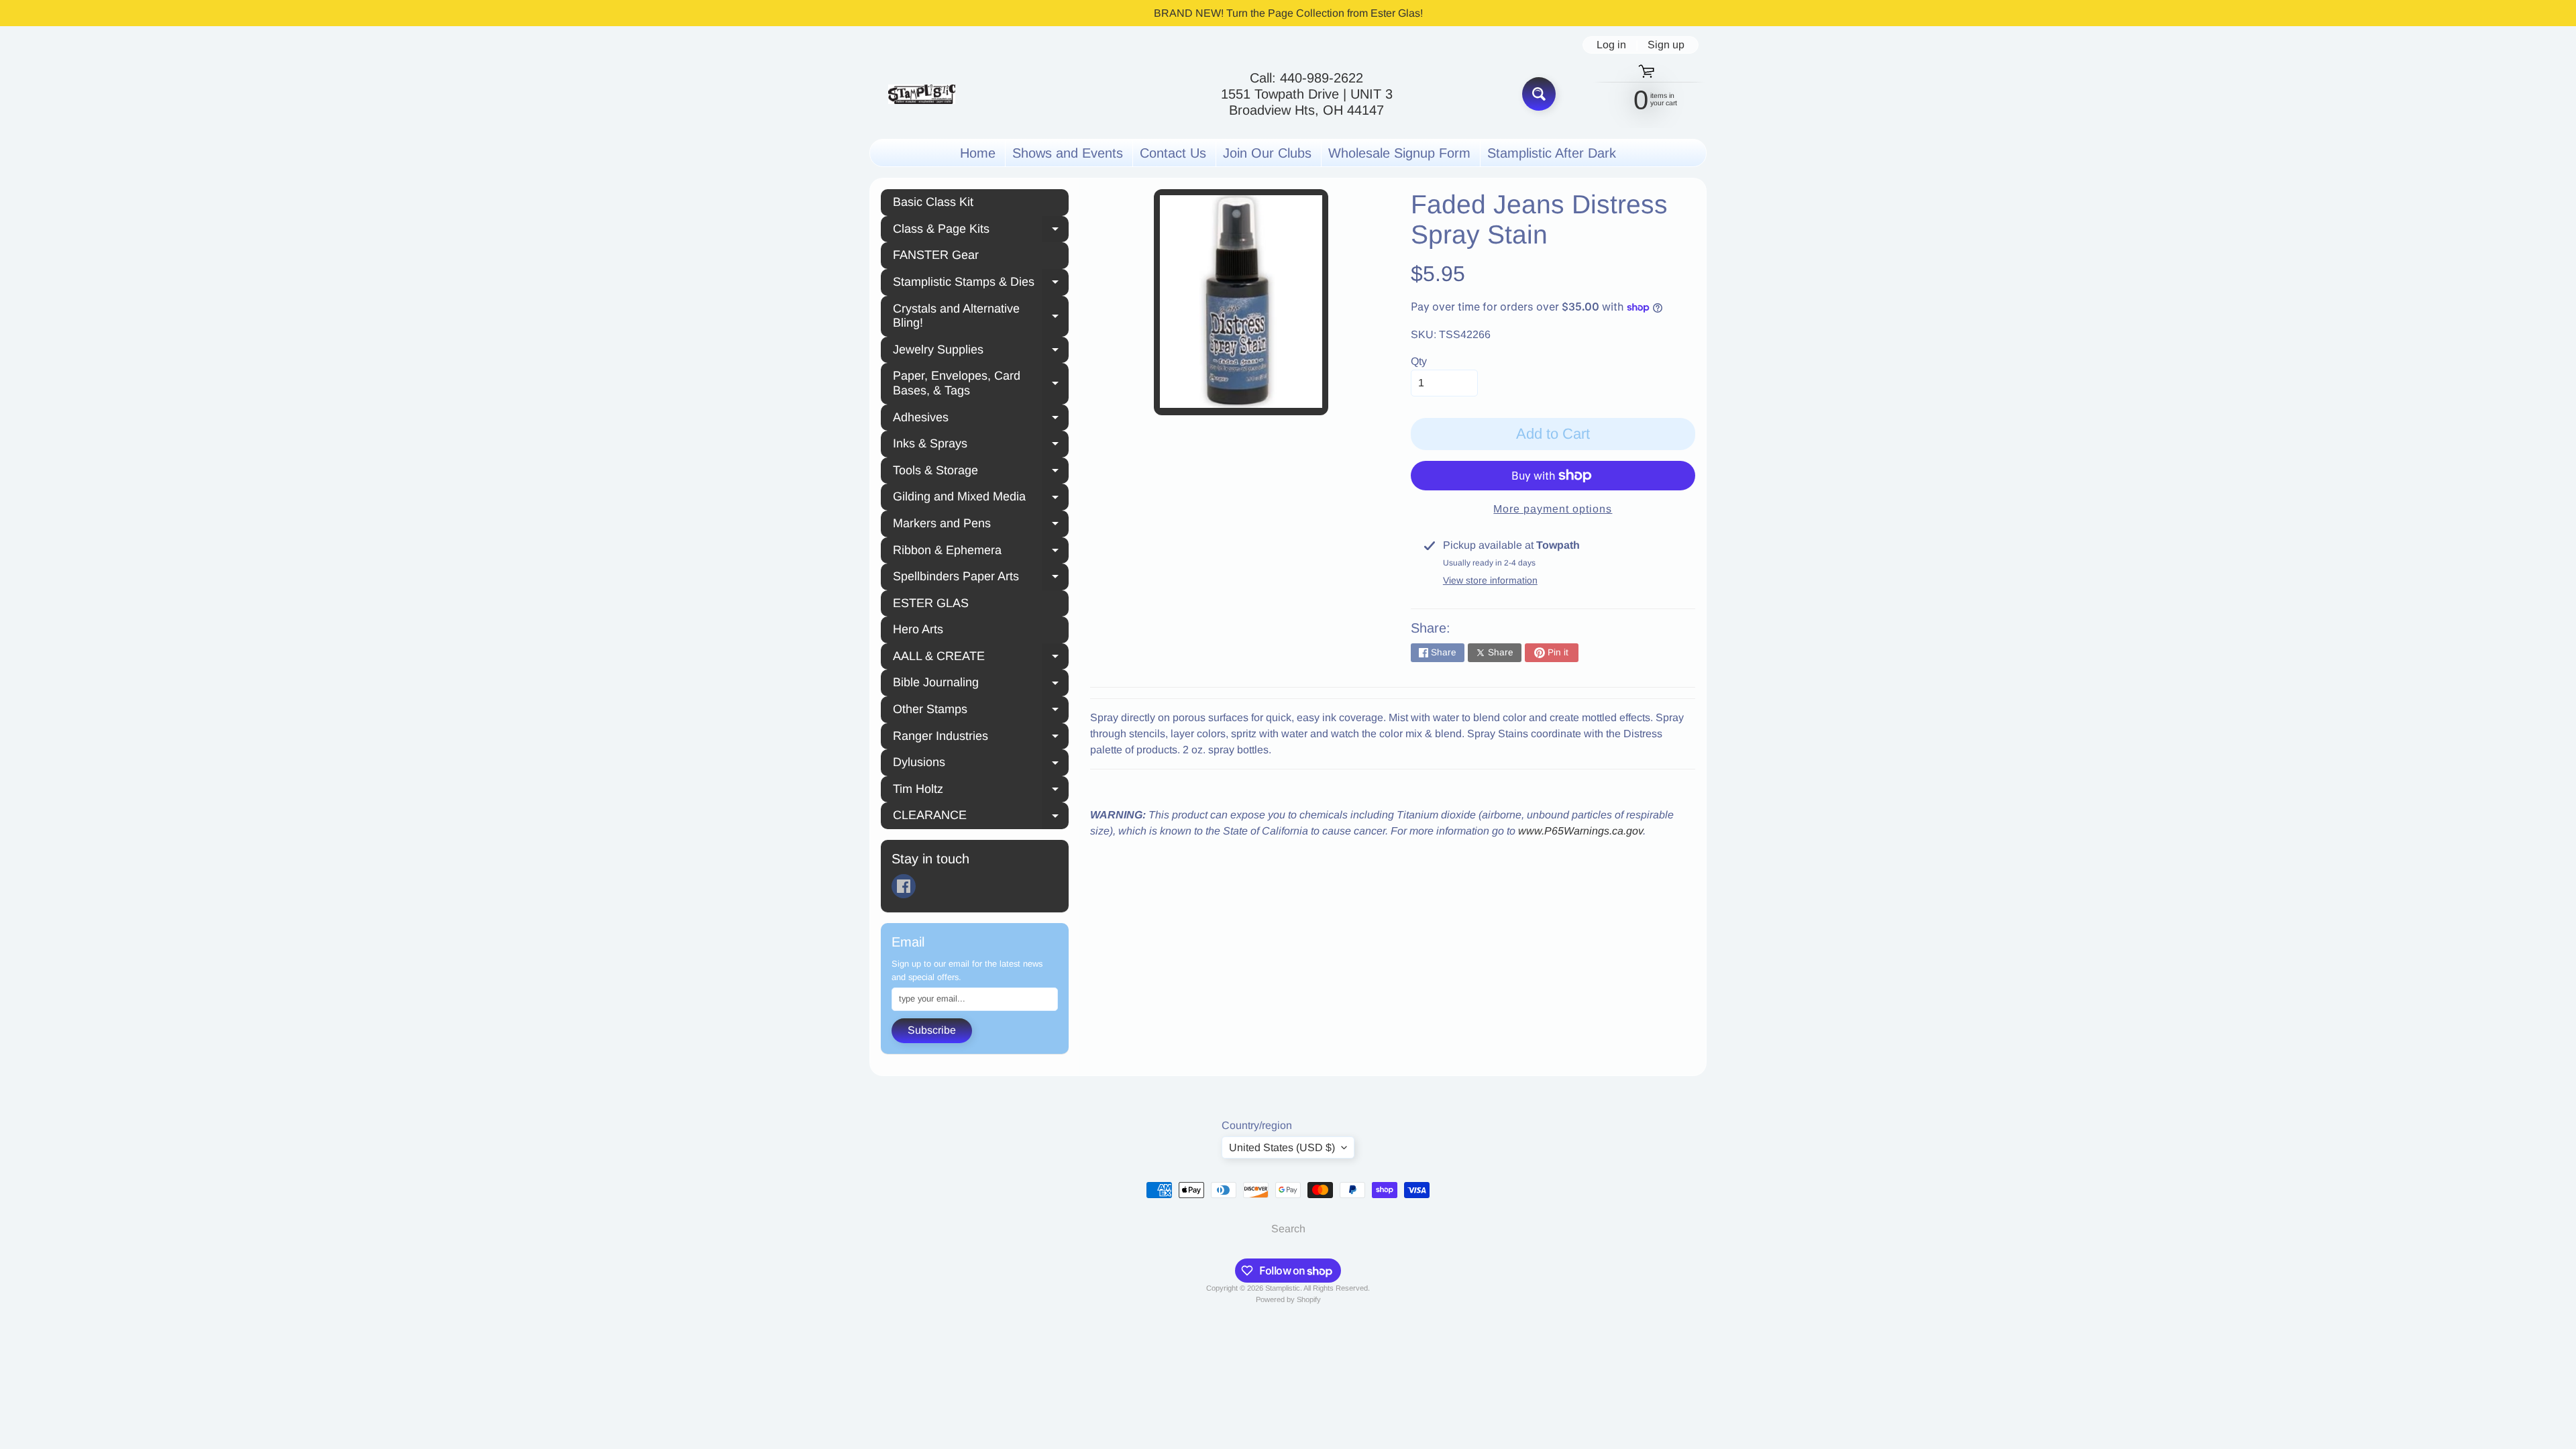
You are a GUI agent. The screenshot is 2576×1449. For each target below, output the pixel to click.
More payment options (1553, 509)
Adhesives (981, 419)
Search (1288, 1229)
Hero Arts (918, 629)
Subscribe (932, 1030)
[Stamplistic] (922, 94)
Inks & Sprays (981, 445)
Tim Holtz (981, 791)
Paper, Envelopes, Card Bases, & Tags (981, 383)
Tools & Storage (981, 472)
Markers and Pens (981, 525)
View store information (1490, 580)
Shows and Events (1068, 153)
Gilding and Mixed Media (981, 498)
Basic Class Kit (933, 202)
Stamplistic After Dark (1552, 153)
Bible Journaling (981, 684)
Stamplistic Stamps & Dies (981, 284)
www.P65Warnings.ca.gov (1580, 831)
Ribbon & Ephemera (981, 552)
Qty (1419, 361)
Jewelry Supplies (981, 352)
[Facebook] (904, 886)
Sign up (1666, 45)
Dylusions (981, 764)
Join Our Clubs (1267, 153)
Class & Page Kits (981, 231)
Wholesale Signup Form (1399, 153)
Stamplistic (1283, 1288)
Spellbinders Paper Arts (981, 578)
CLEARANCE (981, 817)
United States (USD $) (1282, 1147)
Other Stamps (981, 711)
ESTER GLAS (931, 603)
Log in (1611, 45)
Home (978, 153)
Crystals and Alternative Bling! (981, 316)
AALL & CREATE (981, 658)
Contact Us (1173, 153)
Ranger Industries (981, 738)
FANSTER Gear (936, 255)
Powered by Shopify (1288, 1299)
